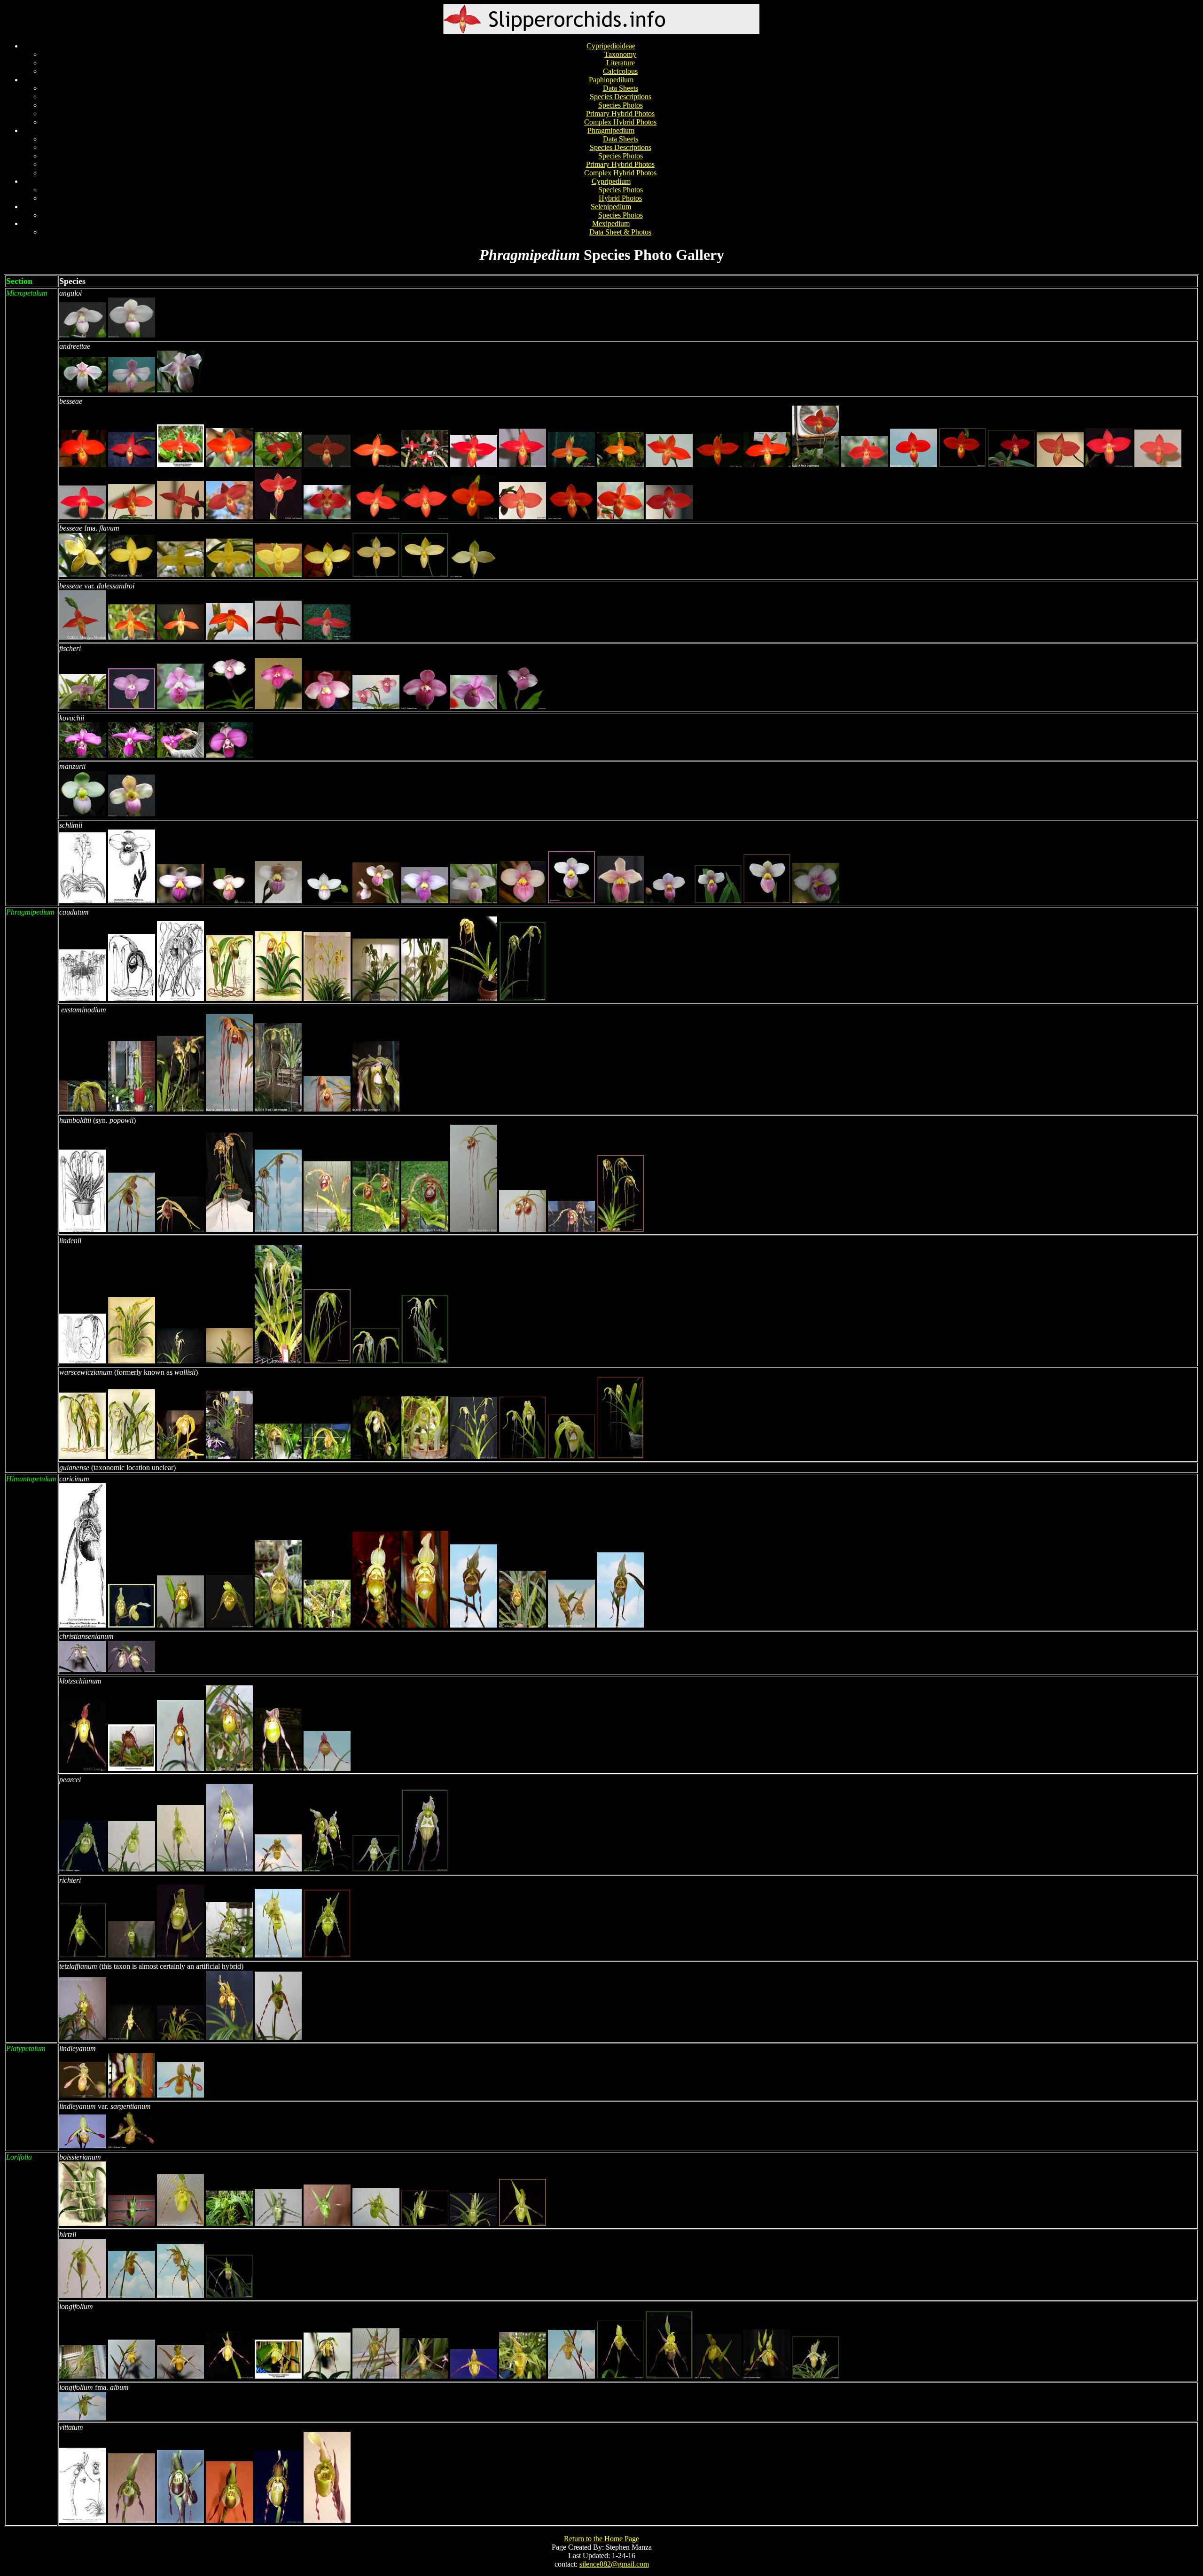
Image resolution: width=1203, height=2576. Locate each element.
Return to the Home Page (601, 2539)
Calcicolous (620, 71)
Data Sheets (621, 88)
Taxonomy (620, 54)
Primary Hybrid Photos (620, 114)
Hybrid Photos (620, 198)
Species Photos (621, 105)
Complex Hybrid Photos (620, 122)
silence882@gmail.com (614, 2564)
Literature (621, 63)
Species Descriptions (621, 97)
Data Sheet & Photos (620, 232)
